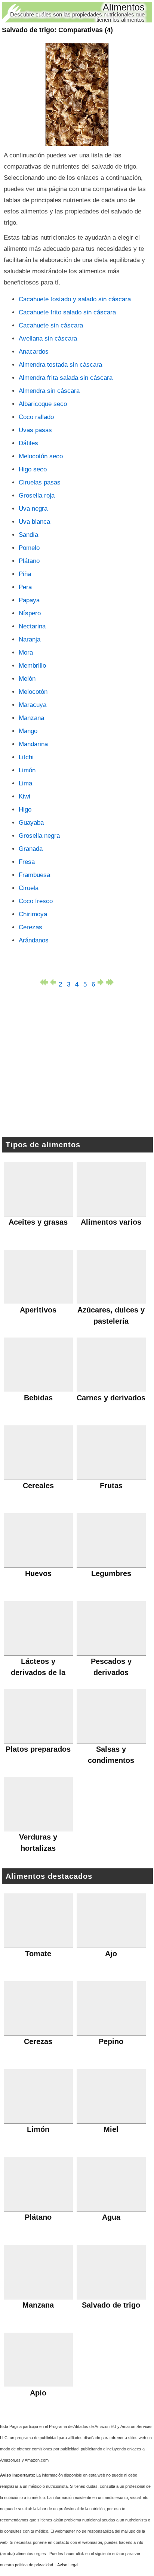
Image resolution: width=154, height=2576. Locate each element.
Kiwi (24, 796)
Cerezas (30, 927)
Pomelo (29, 548)
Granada (31, 849)
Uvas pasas (35, 430)
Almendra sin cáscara (49, 391)
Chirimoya (33, 914)
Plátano (29, 561)
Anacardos (34, 352)
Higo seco (33, 469)
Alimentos (124, 7)
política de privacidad (34, 2565)
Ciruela (29, 888)
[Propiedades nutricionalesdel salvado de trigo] (77, 95)
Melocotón (33, 692)
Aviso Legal (68, 2565)
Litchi (26, 757)
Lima (25, 783)
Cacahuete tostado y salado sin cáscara (75, 299)
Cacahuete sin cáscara (51, 325)
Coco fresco (36, 901)
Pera (25, 587)
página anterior (52, 982)
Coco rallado (36, 417)
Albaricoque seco (43, 404)
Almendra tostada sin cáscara (60, 365)
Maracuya (33, 705)
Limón (27, 770)
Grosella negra (39, 836)
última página (110, 982)
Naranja (30, 639)
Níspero (30, 613)
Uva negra (33, 509)
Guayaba (31, 823)
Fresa (27, 862)
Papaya (29, 600)
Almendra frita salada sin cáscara (66, 378)
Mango (28, 731)
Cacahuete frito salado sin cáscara (67, 312)
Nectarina (32, 626)
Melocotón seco (41, 456)
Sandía (28, 535)
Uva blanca (34, 522)
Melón (27, 679)
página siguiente (102, 982)
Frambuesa (34, 875)
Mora (26, 653)
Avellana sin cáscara (48, 338)
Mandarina (33, 744)
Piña (25, 574)
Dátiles (28, 443)
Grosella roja (37, 495)
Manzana (31, 718)
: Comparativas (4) (57, 30)
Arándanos (34, 940)
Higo (25, 810)
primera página (44, 982)
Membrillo (32, 666)
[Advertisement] (77, 1064)
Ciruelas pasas (40, 482)
